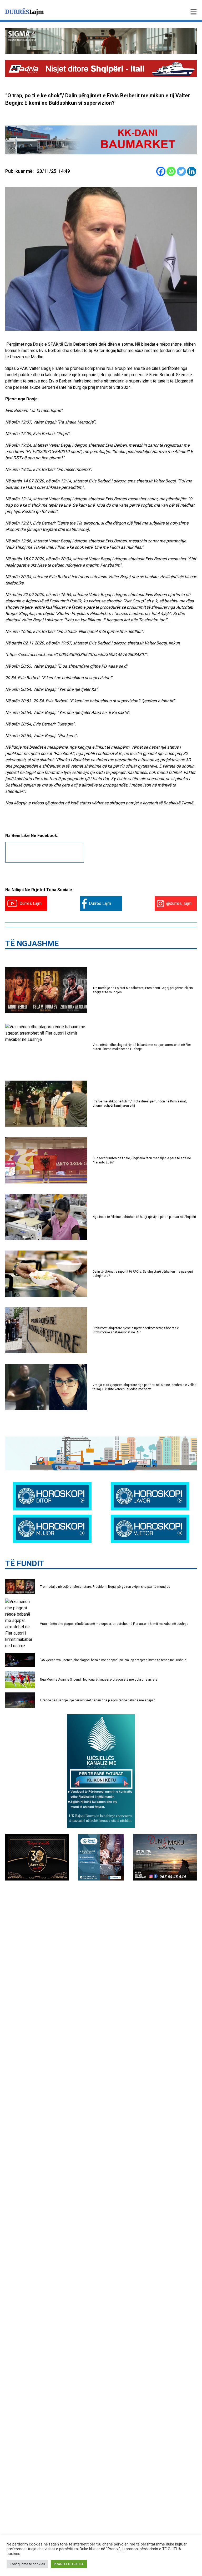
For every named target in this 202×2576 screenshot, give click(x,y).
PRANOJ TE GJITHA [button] (69, 2564)
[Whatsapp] (171, 171)
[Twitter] (181, 171)
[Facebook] (161, 171)
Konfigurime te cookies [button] (27, 2564)
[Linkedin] (192, 171)
